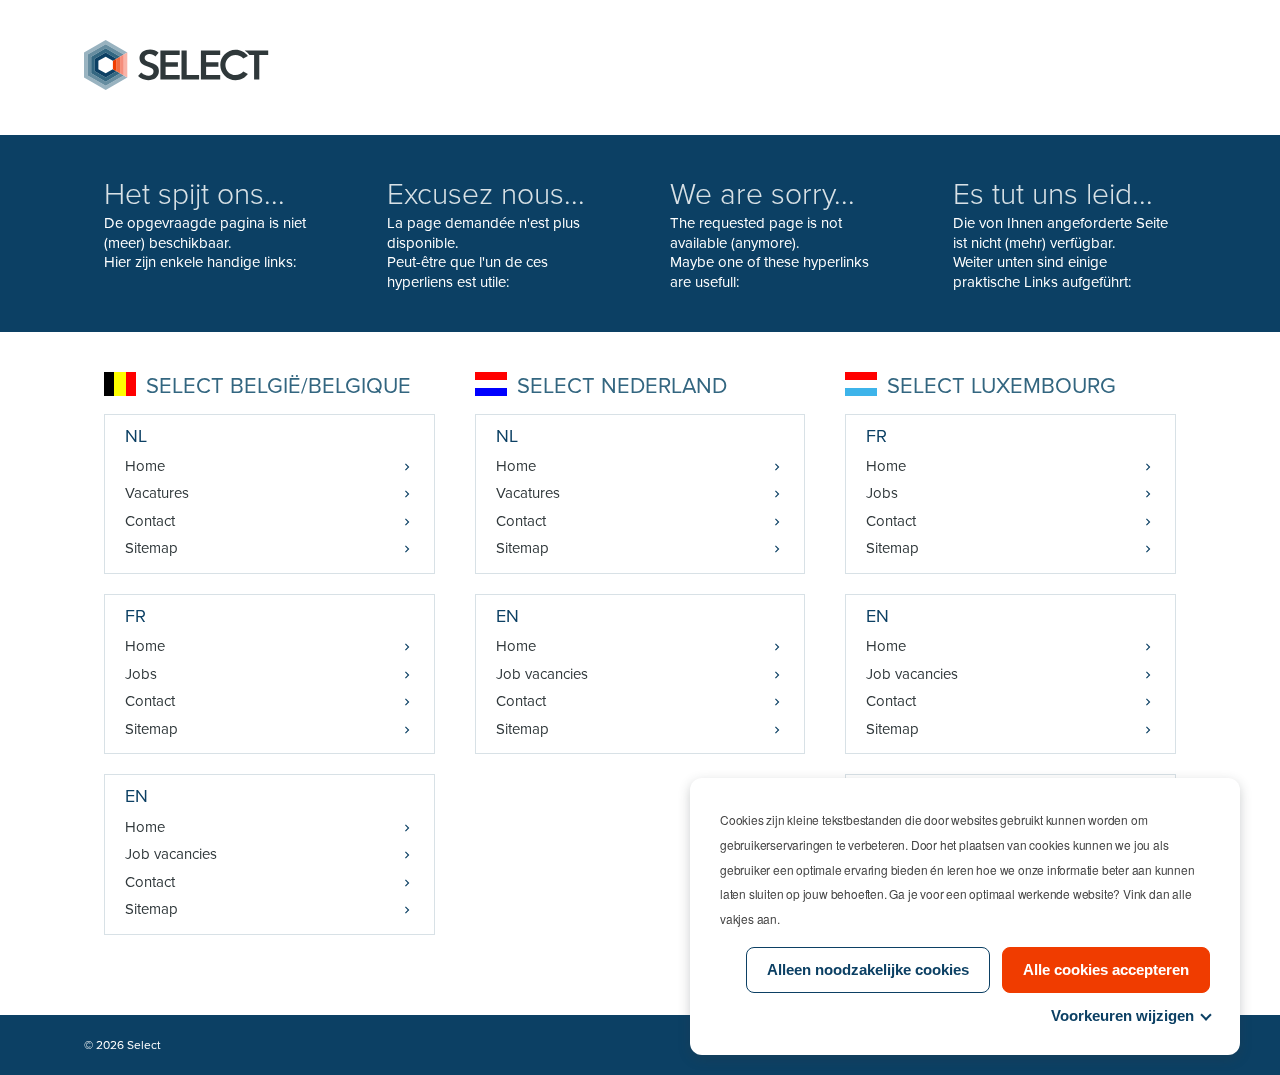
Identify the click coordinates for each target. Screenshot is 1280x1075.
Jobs (141, 674)
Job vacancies (171, 854)
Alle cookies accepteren (1106, 969)
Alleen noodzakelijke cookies (868, 969)
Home (145, 466)
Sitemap (151, 548)
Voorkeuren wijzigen (1122, 1015)
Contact (150, 521)
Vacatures (157, 493)
